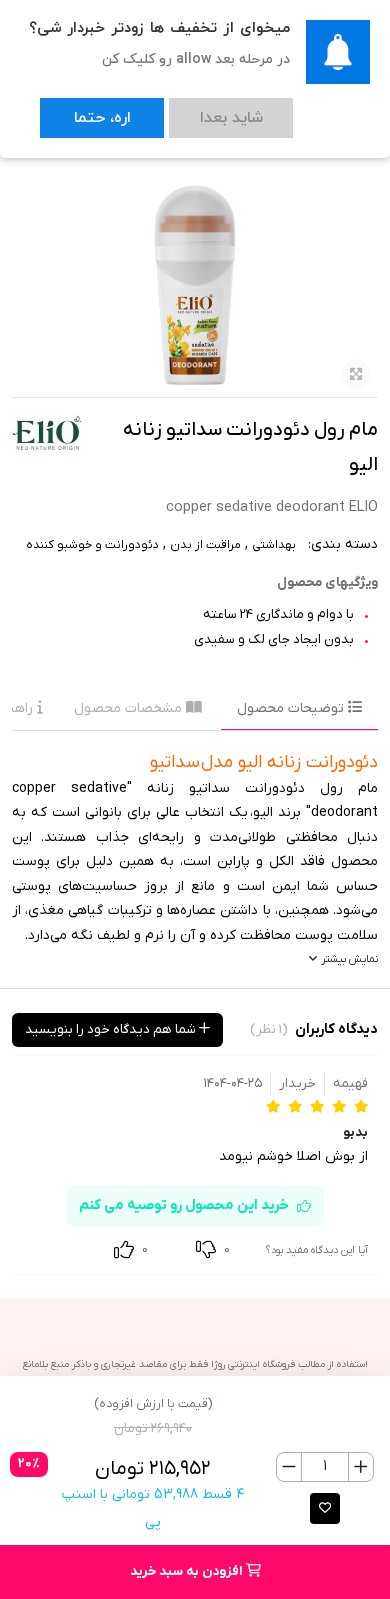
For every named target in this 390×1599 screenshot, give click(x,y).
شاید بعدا (171, 108)
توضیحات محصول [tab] (292, 708)
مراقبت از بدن (205, 545)
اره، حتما (82, 108)
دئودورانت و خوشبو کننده (92, 545)
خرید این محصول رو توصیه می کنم (184, 1205)
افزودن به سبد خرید (188, 1571)
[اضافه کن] (360, 1467)
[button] (325, 1508)
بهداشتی (274, 545)
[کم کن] (289, 1467)
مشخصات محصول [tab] (130, 708)
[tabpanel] (195, 859)
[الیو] (47, 433)
